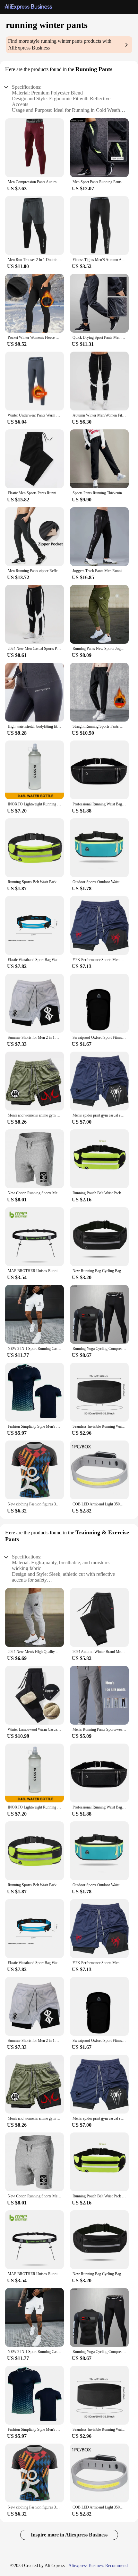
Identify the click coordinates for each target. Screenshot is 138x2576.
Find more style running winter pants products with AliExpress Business (60, 44)
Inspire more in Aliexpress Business (69, 2535)
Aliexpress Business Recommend (98, 2566)
